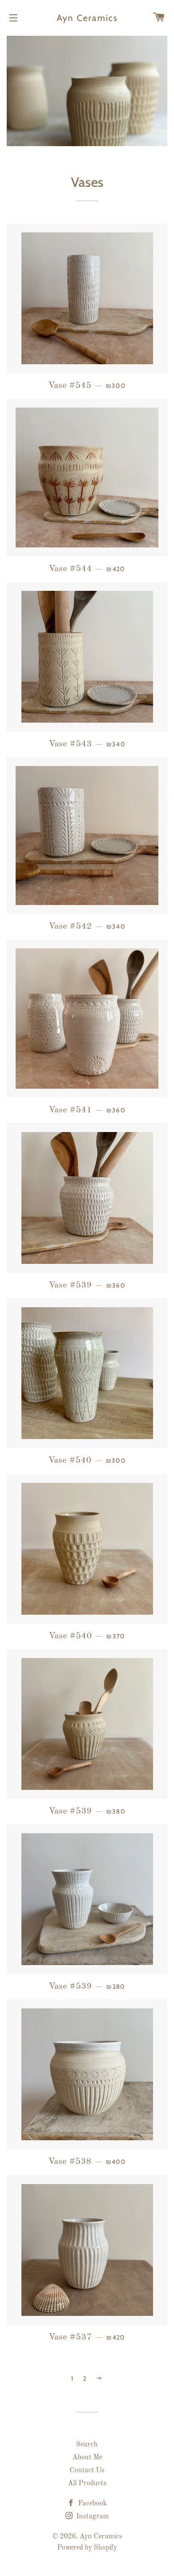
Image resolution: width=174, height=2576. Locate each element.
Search (87, 2445)
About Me (87, 2458)
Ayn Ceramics (87, 18)
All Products (87, 2483)
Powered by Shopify (87, 2548)
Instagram (92, 2517)
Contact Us (87, 2471)
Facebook (91, 2504)
